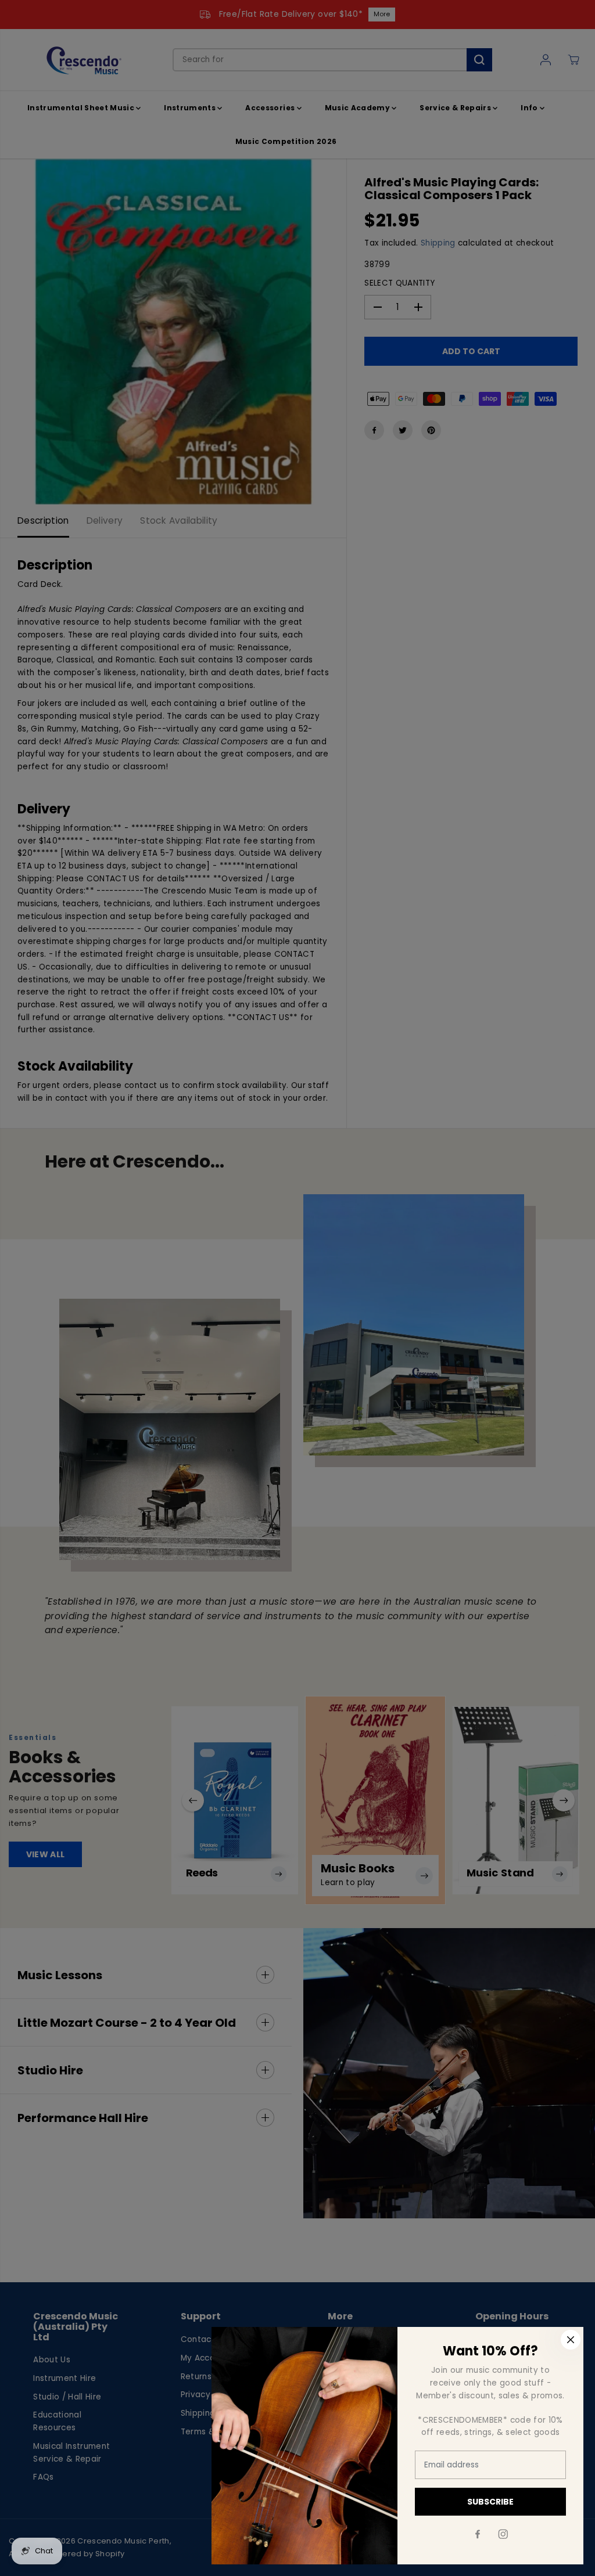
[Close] (571, 2340)
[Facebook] (478, 2534)
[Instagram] (503, 2534)
